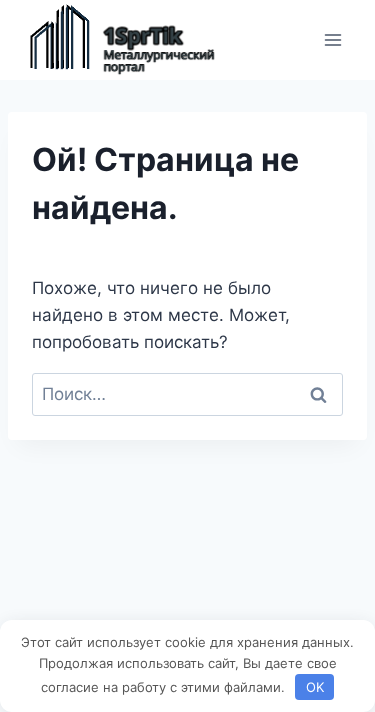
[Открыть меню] (332, 39)
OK (315, 687)
